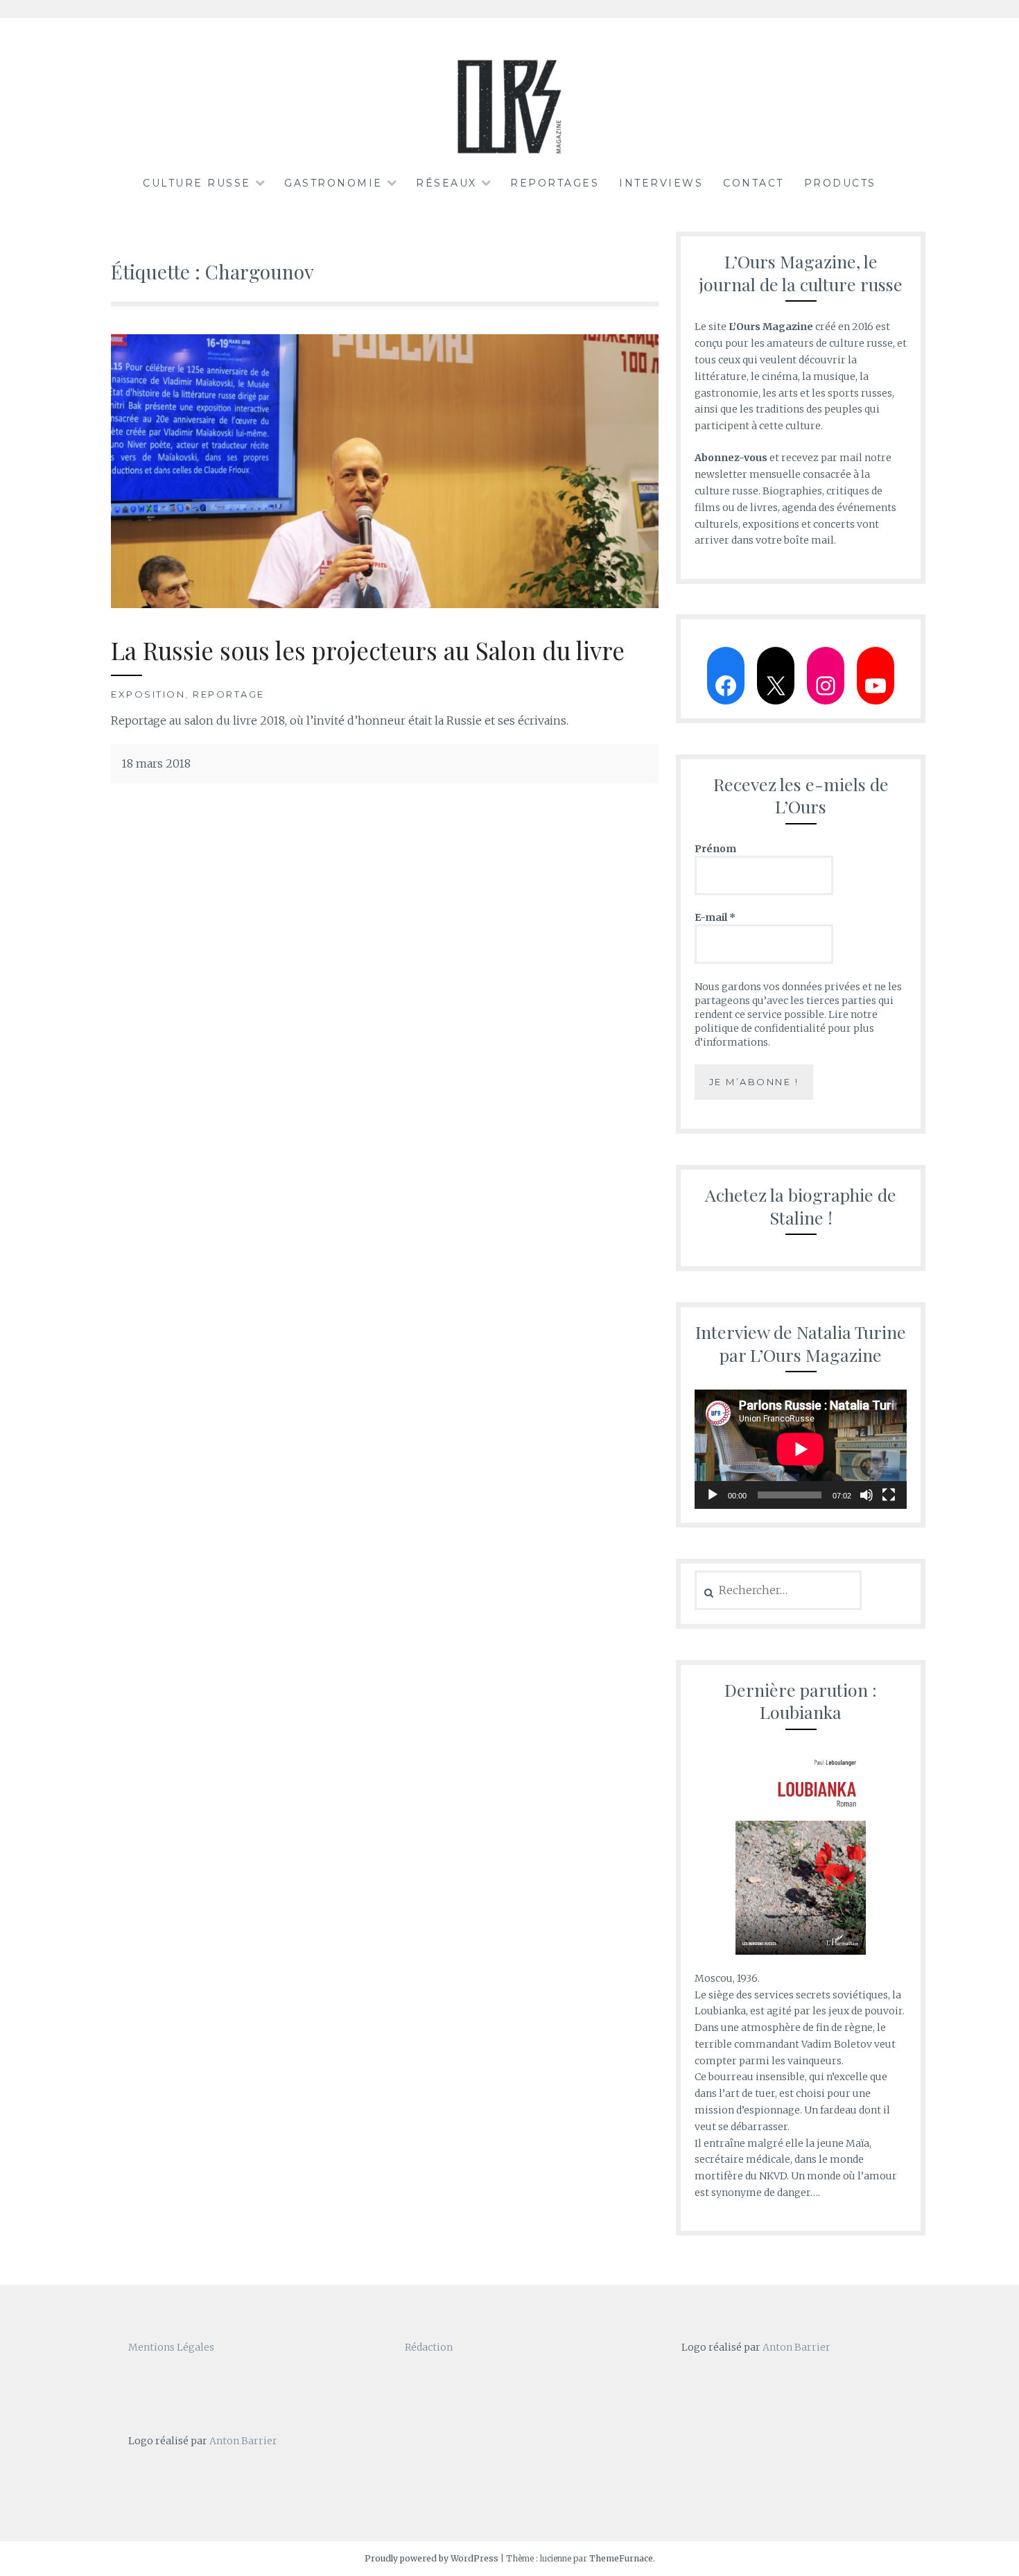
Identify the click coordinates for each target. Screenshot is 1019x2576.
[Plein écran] (889, 1495)
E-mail (715, 917)
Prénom (715, 849)
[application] (801, 1449)
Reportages (555, 183)
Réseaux (446, 183)
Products (840, 183)
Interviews (661, 183)
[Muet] (866, 1495)
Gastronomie (333, 183)
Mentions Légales (171, 2347)
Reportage (229, 694)
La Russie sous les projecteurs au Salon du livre (368, 650)
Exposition (148, 694)
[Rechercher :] (778, 1591)
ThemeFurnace (621, 2558)
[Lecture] (713, 1495)
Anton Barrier (243, 2441)
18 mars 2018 (156, 763)
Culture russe (197, 183)
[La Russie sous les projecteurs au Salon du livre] (385, 604)
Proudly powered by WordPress (432, 2558)
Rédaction (429, 2347)
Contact (754, 183)
